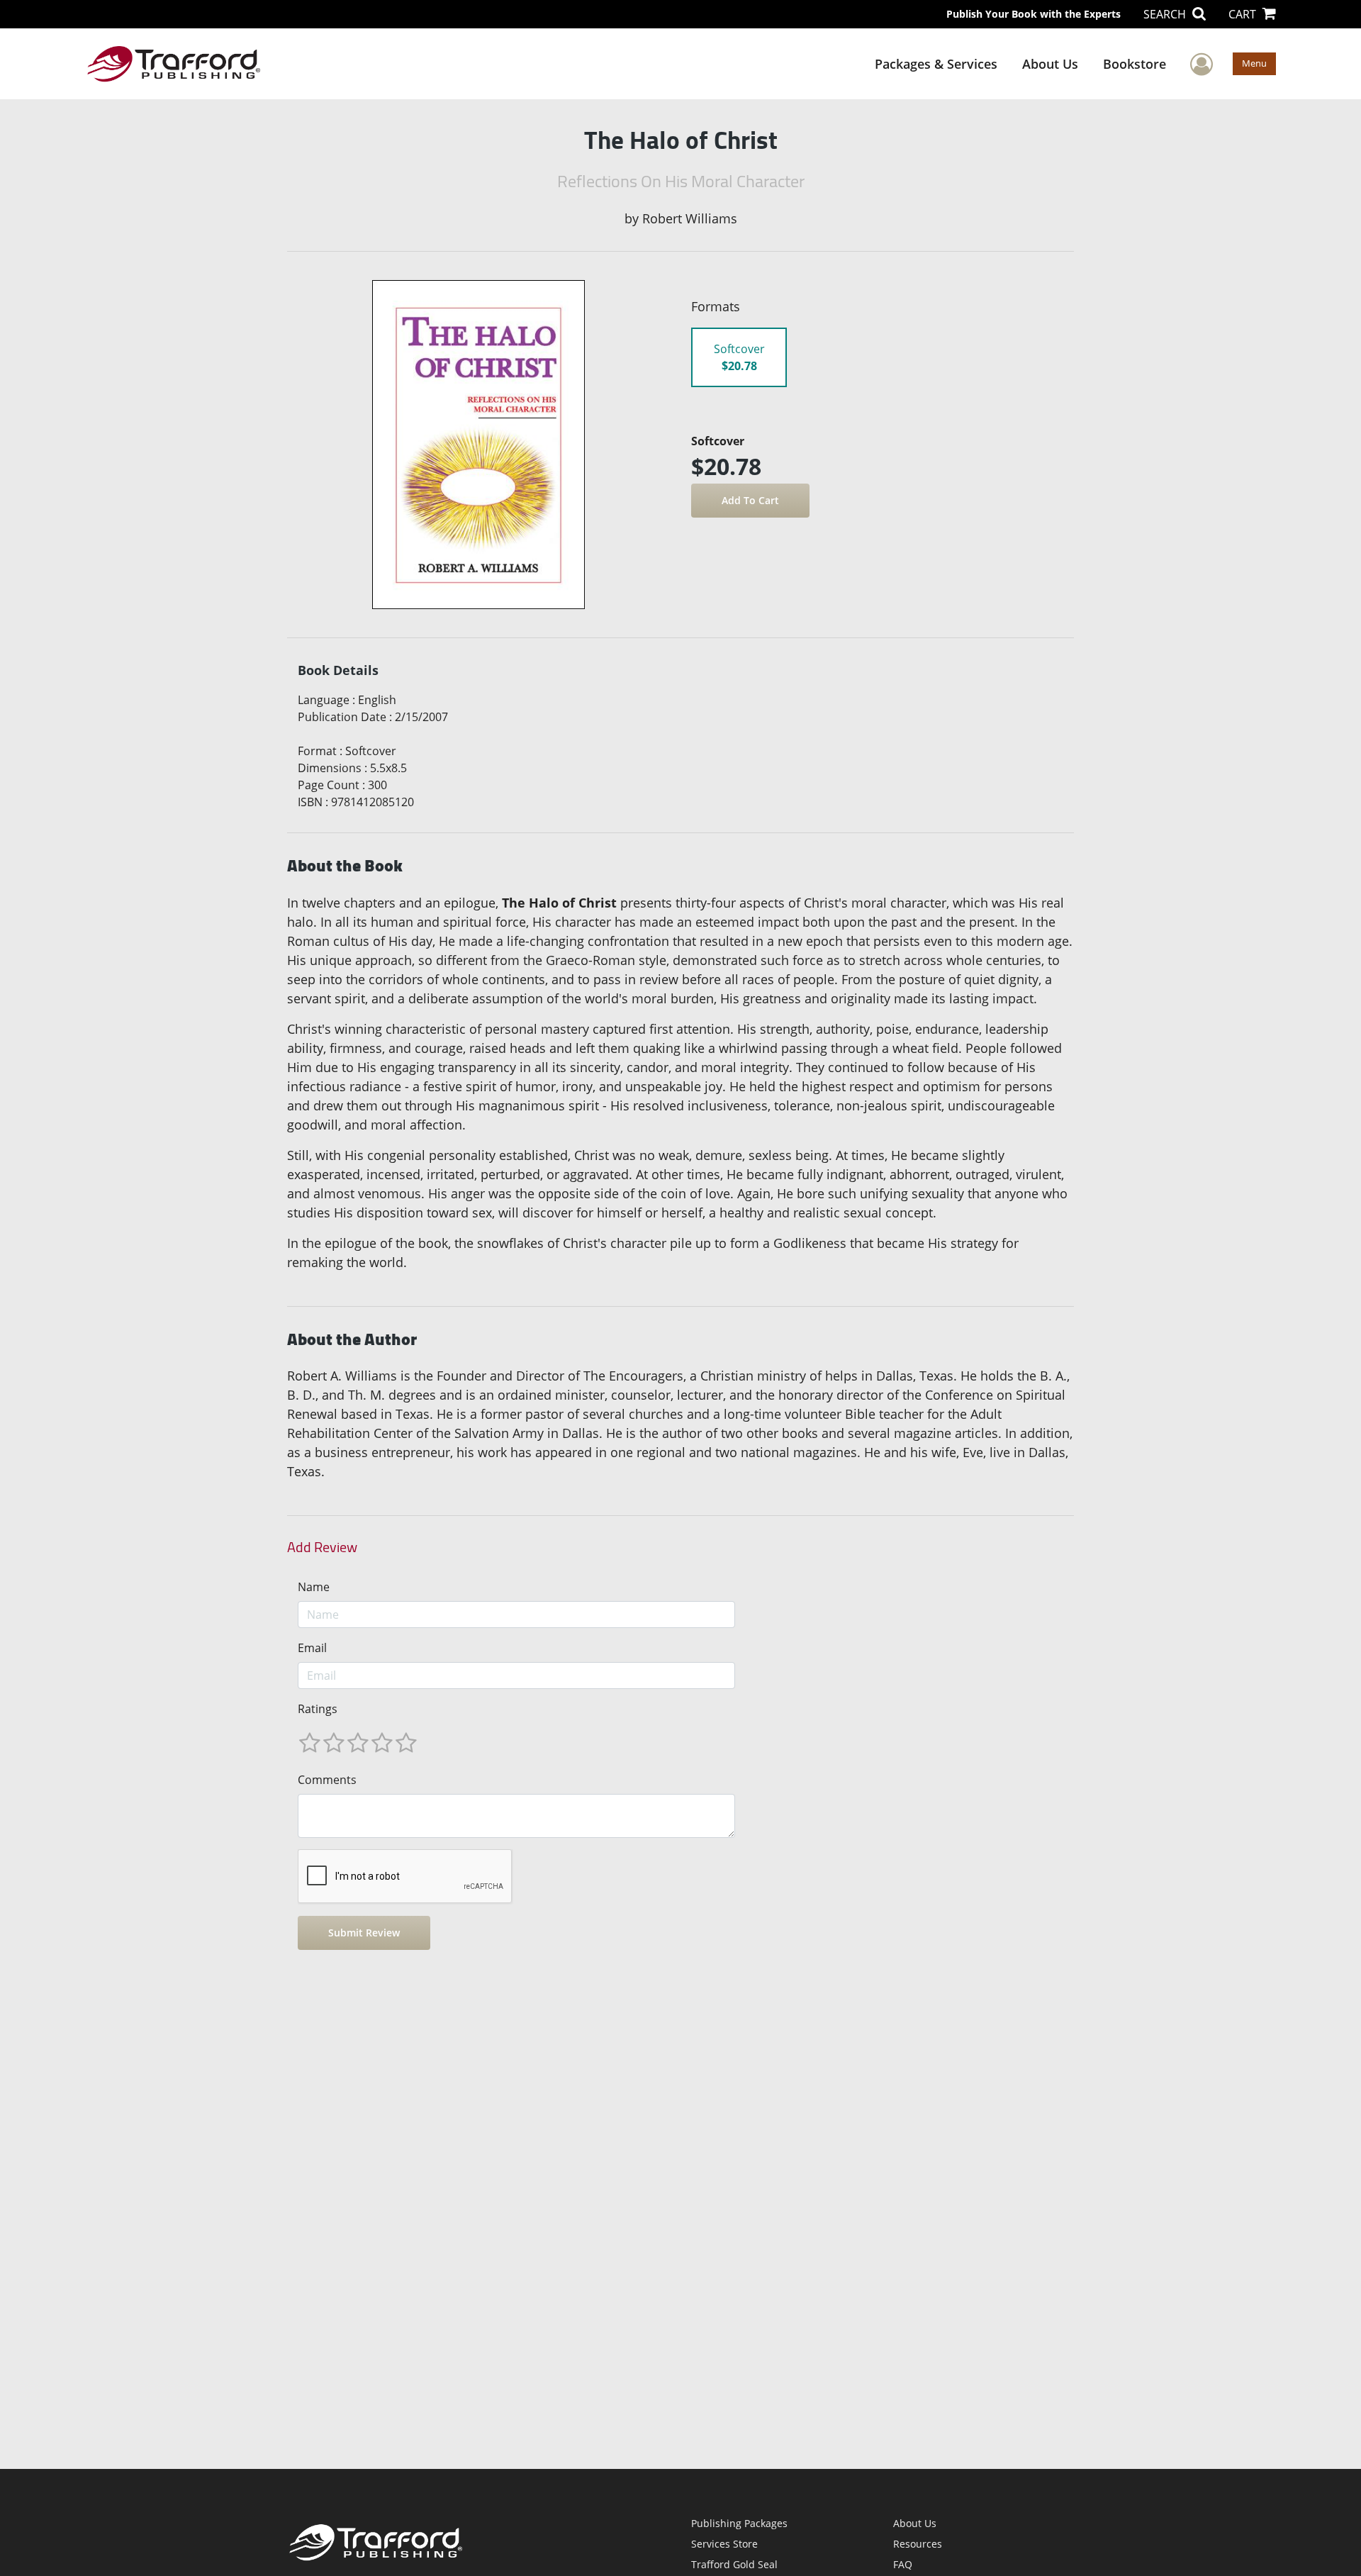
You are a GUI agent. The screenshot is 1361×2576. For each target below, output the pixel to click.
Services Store (724, 2544)
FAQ (903, 2564)
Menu (1254, 63)
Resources (918, 2544)
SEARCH (1166, 14)
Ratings (318, 1709)
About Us (1050, 64)
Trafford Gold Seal (734, 2564)
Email (312, 1648)
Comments (327, 1780)
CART (1244, 14)
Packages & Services (936, 64)
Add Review (322, 1547)
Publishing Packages (739, 2523)
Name (314, 1587)
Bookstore (1135, 64)
